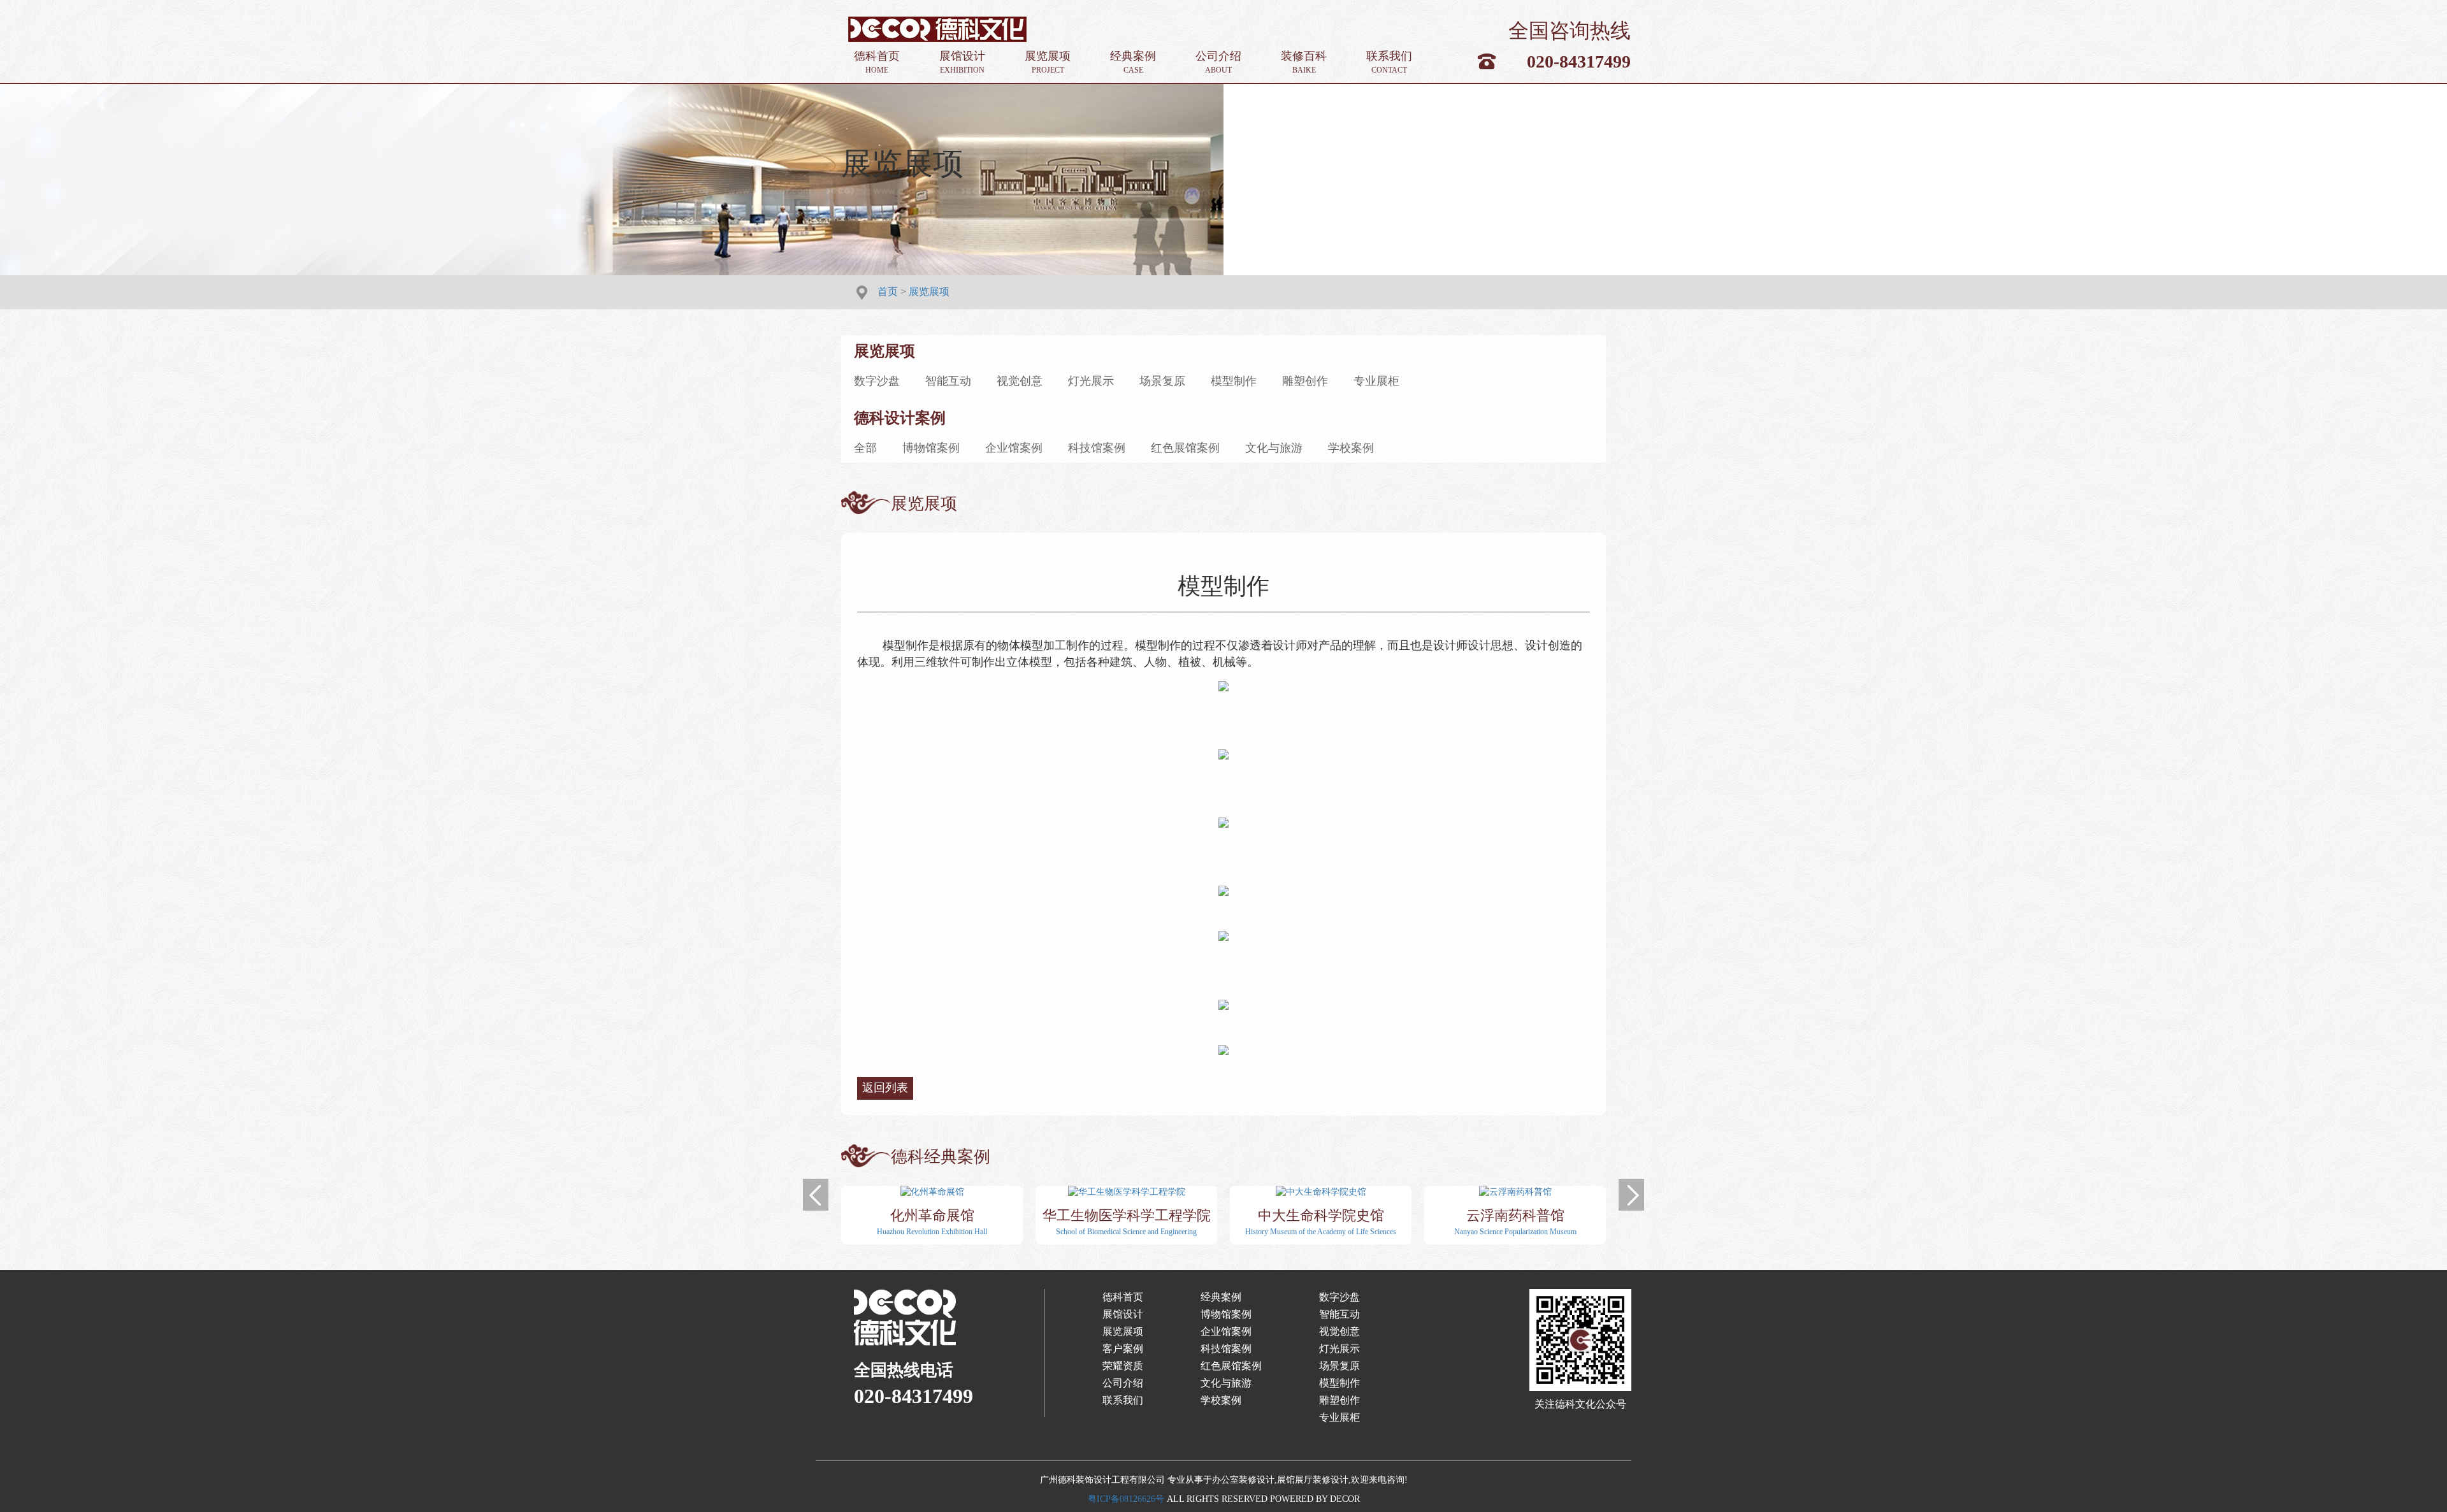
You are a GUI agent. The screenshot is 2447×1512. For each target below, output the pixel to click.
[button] (816, 1195)
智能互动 (948, 381)
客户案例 (1123, 1349)
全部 (865, 448)
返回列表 (885, 1088)
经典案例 (1133, 62)
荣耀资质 (1123, 1366)
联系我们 (1389, 62)
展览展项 (1048, 62)
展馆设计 (962, 62)
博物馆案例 (931, 448)
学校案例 (1351, 448)
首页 (888, 292)
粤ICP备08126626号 (1126, 1499)
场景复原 (1162, 381)
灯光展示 (1091, 381)
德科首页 (877, 62)
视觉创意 (1020, 381)
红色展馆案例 (1185, 448)
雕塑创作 (1305, 381)
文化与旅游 (1274, 448)
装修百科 (1304, 62)
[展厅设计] (937, 28)
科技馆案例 (1097, 448)
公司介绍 (1218, 62)
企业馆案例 (1014, 448)
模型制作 (1234, 381)
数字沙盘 (877, 381)
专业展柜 (1376, 381)
